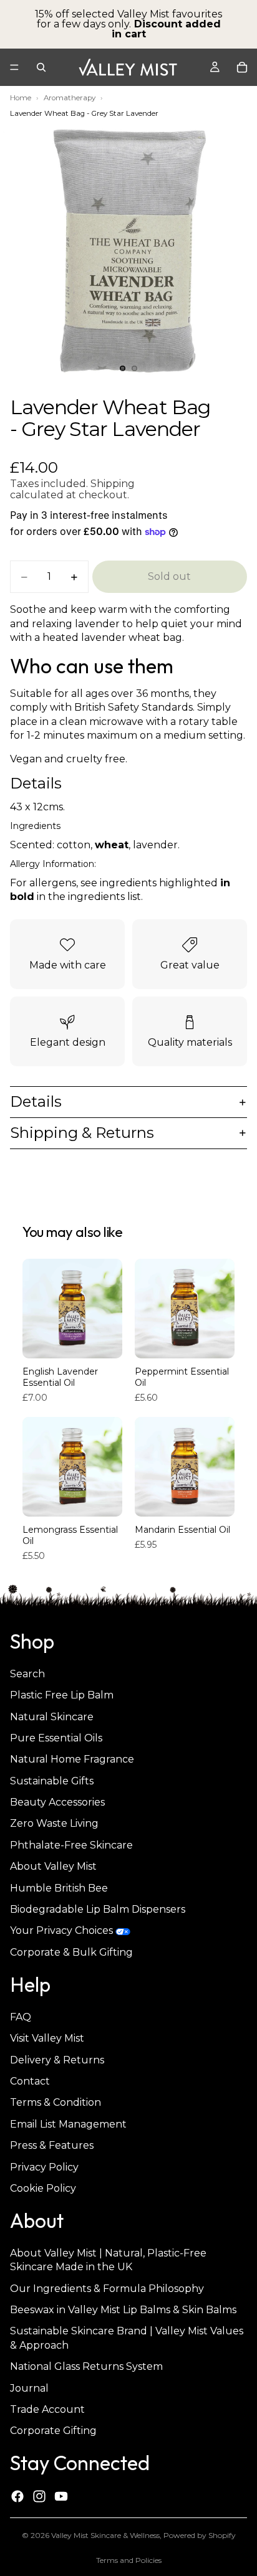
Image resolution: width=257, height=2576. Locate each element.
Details (36, 1101)
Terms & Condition (56, 2102)
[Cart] (242, 67)
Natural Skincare (52, 1716)
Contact (30, 2081)
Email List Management (68, 2124)
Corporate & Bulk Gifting (71, 1952)
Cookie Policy (43, 2188)
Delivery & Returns (57, 2059)
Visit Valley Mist (47, 2038)
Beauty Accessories (57, 1802)
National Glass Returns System (86, 2366)
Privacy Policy (44, 2166)
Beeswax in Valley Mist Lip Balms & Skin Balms (123, 2310)
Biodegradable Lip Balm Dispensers (98, 1909)
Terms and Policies (129, 2560)
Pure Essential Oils (56, 1738)
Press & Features (52, 2145)
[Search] (41, 67)
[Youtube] (61, 2496)
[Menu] (14, 67)
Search (27, 1673)
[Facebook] (17, 2496)
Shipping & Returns (82, 1133)
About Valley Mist (53, 1866)
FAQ (21, 2016)
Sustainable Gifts (52, 1780)
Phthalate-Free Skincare (71, 1845)
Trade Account (47, 2409)
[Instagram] (39, 2496)
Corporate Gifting (53, 2431)
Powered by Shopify (200, 2535)
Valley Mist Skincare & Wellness (105, 2535)
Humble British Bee (59, 1887)
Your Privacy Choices (61, 1930)
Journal (29, 2388)
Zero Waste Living (54, 1823)
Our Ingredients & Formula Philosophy (107, 2288)
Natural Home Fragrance (72, 1759)
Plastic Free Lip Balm (62, 1695)
